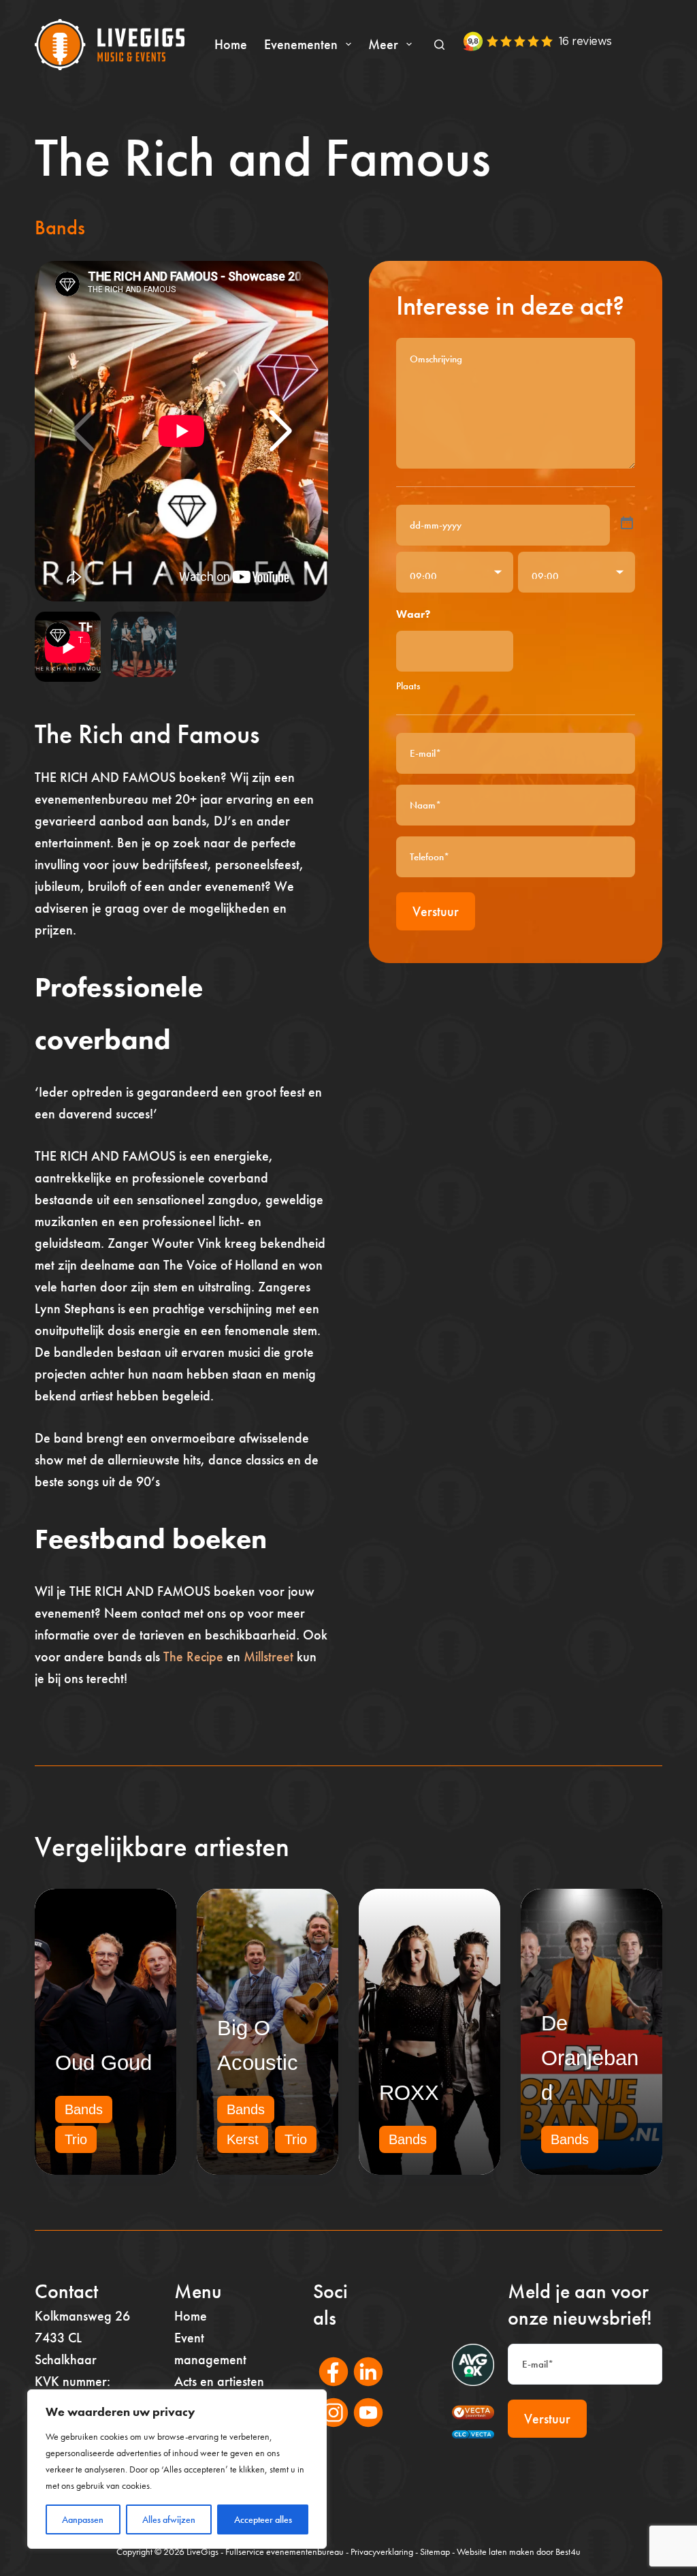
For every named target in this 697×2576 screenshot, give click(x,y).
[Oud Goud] (106, 2032)
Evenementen (301, 44)
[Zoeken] (439, 45)
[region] (177, 2469)
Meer (383, 44)
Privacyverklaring (382, 2551)
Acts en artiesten (219, 2381)
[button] (280, 431)
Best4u (568, 2551)
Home (231, 44)
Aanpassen (83, 2519)
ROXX (409, 2093)
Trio (76, 2139)
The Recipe (193, 1656)
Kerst (243, 2139)
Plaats (408, 686)
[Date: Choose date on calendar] (627, 523)
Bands (60, 227)
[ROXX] (429, 2032)
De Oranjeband (590, 2058)
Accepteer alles (263, 2519)
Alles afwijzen (169, 2519)
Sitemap (435, 2551)
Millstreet (269, 1656)
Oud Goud (103, 2063)
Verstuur (436, 911)
